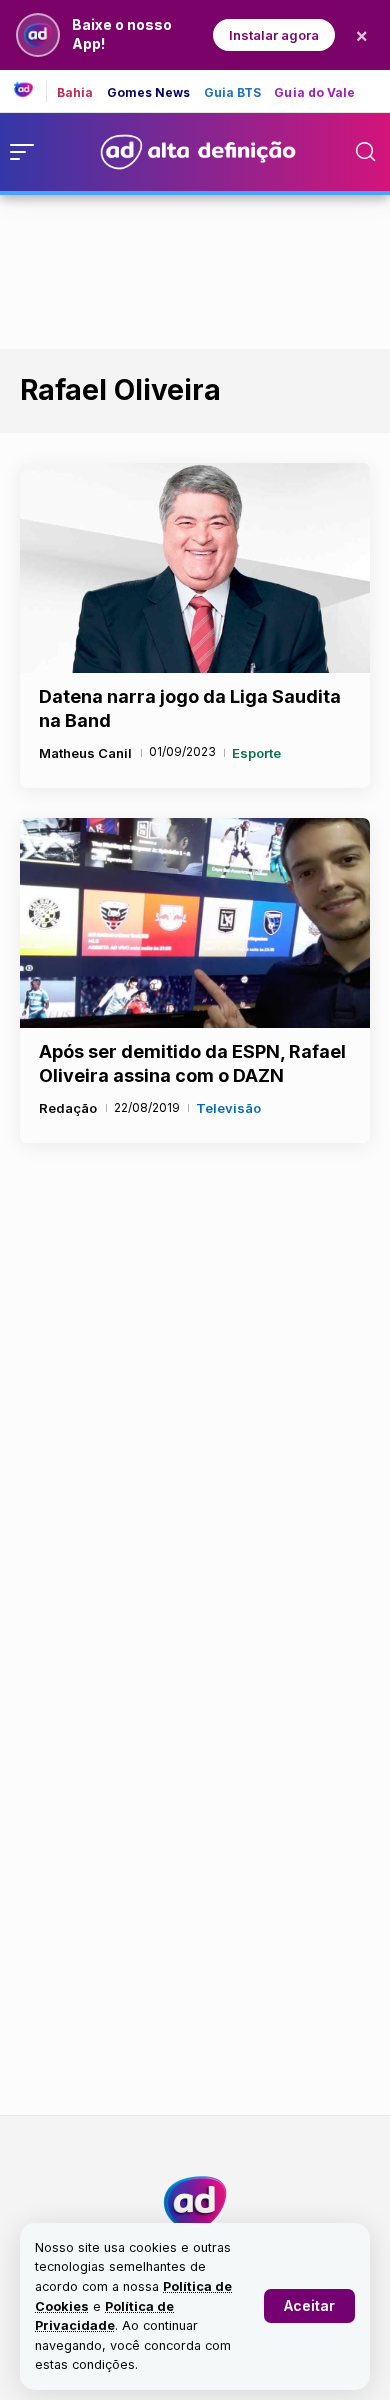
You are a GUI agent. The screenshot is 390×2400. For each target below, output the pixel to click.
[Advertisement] (195, 268)
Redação (68, 1108)
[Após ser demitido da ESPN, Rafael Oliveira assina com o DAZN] (195, 923)
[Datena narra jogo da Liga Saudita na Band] (195, 568)
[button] (309, 2306)
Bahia (75, 93)
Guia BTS (233, 93)
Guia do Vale (314, 93)
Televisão (228, 1108)
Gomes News (149, 93)
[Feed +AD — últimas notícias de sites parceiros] (30, 91)
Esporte (256, 753)
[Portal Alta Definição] (195, 2203)
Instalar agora (274, 35)
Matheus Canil (85, 753)
